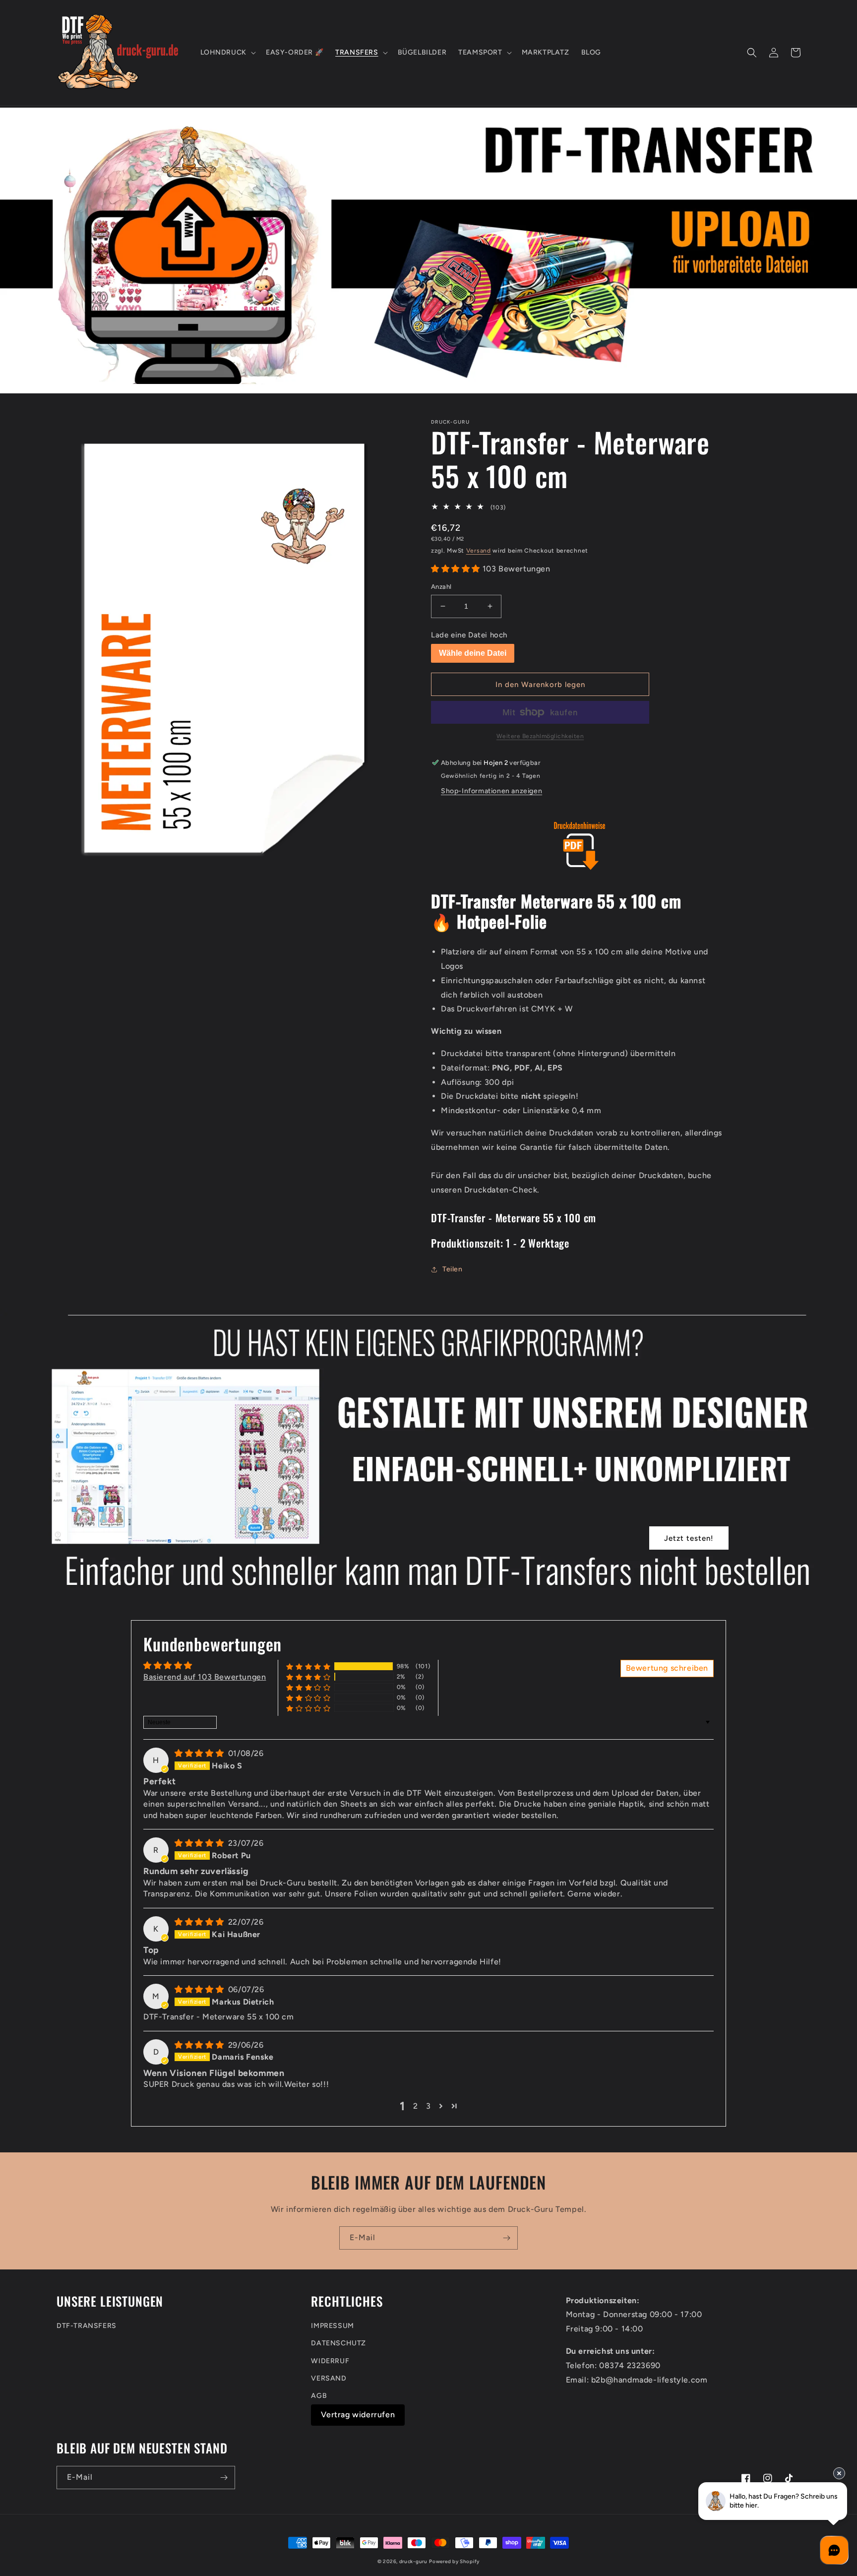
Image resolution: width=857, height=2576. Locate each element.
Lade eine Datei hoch (469, 635)
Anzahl (441, 587)
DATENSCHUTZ (338, 2343)
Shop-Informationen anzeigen (491, 791)
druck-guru (413, 2561)
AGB (319, 2396)
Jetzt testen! (689, 1538)
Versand (479, 551)
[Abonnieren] (506, 2238)
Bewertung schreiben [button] (667, 1668)
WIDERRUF (330, 2361)
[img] (200, 1753)
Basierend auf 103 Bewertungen (205, 1677)
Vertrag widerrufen (358, 2415)
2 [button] (416, 2106)
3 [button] (428, 2106)
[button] (227, 53)
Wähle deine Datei (473, 653)
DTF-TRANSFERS (87, 2326)
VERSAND (329, 2378)
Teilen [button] (453, 1269)
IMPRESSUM (332, 2326)
